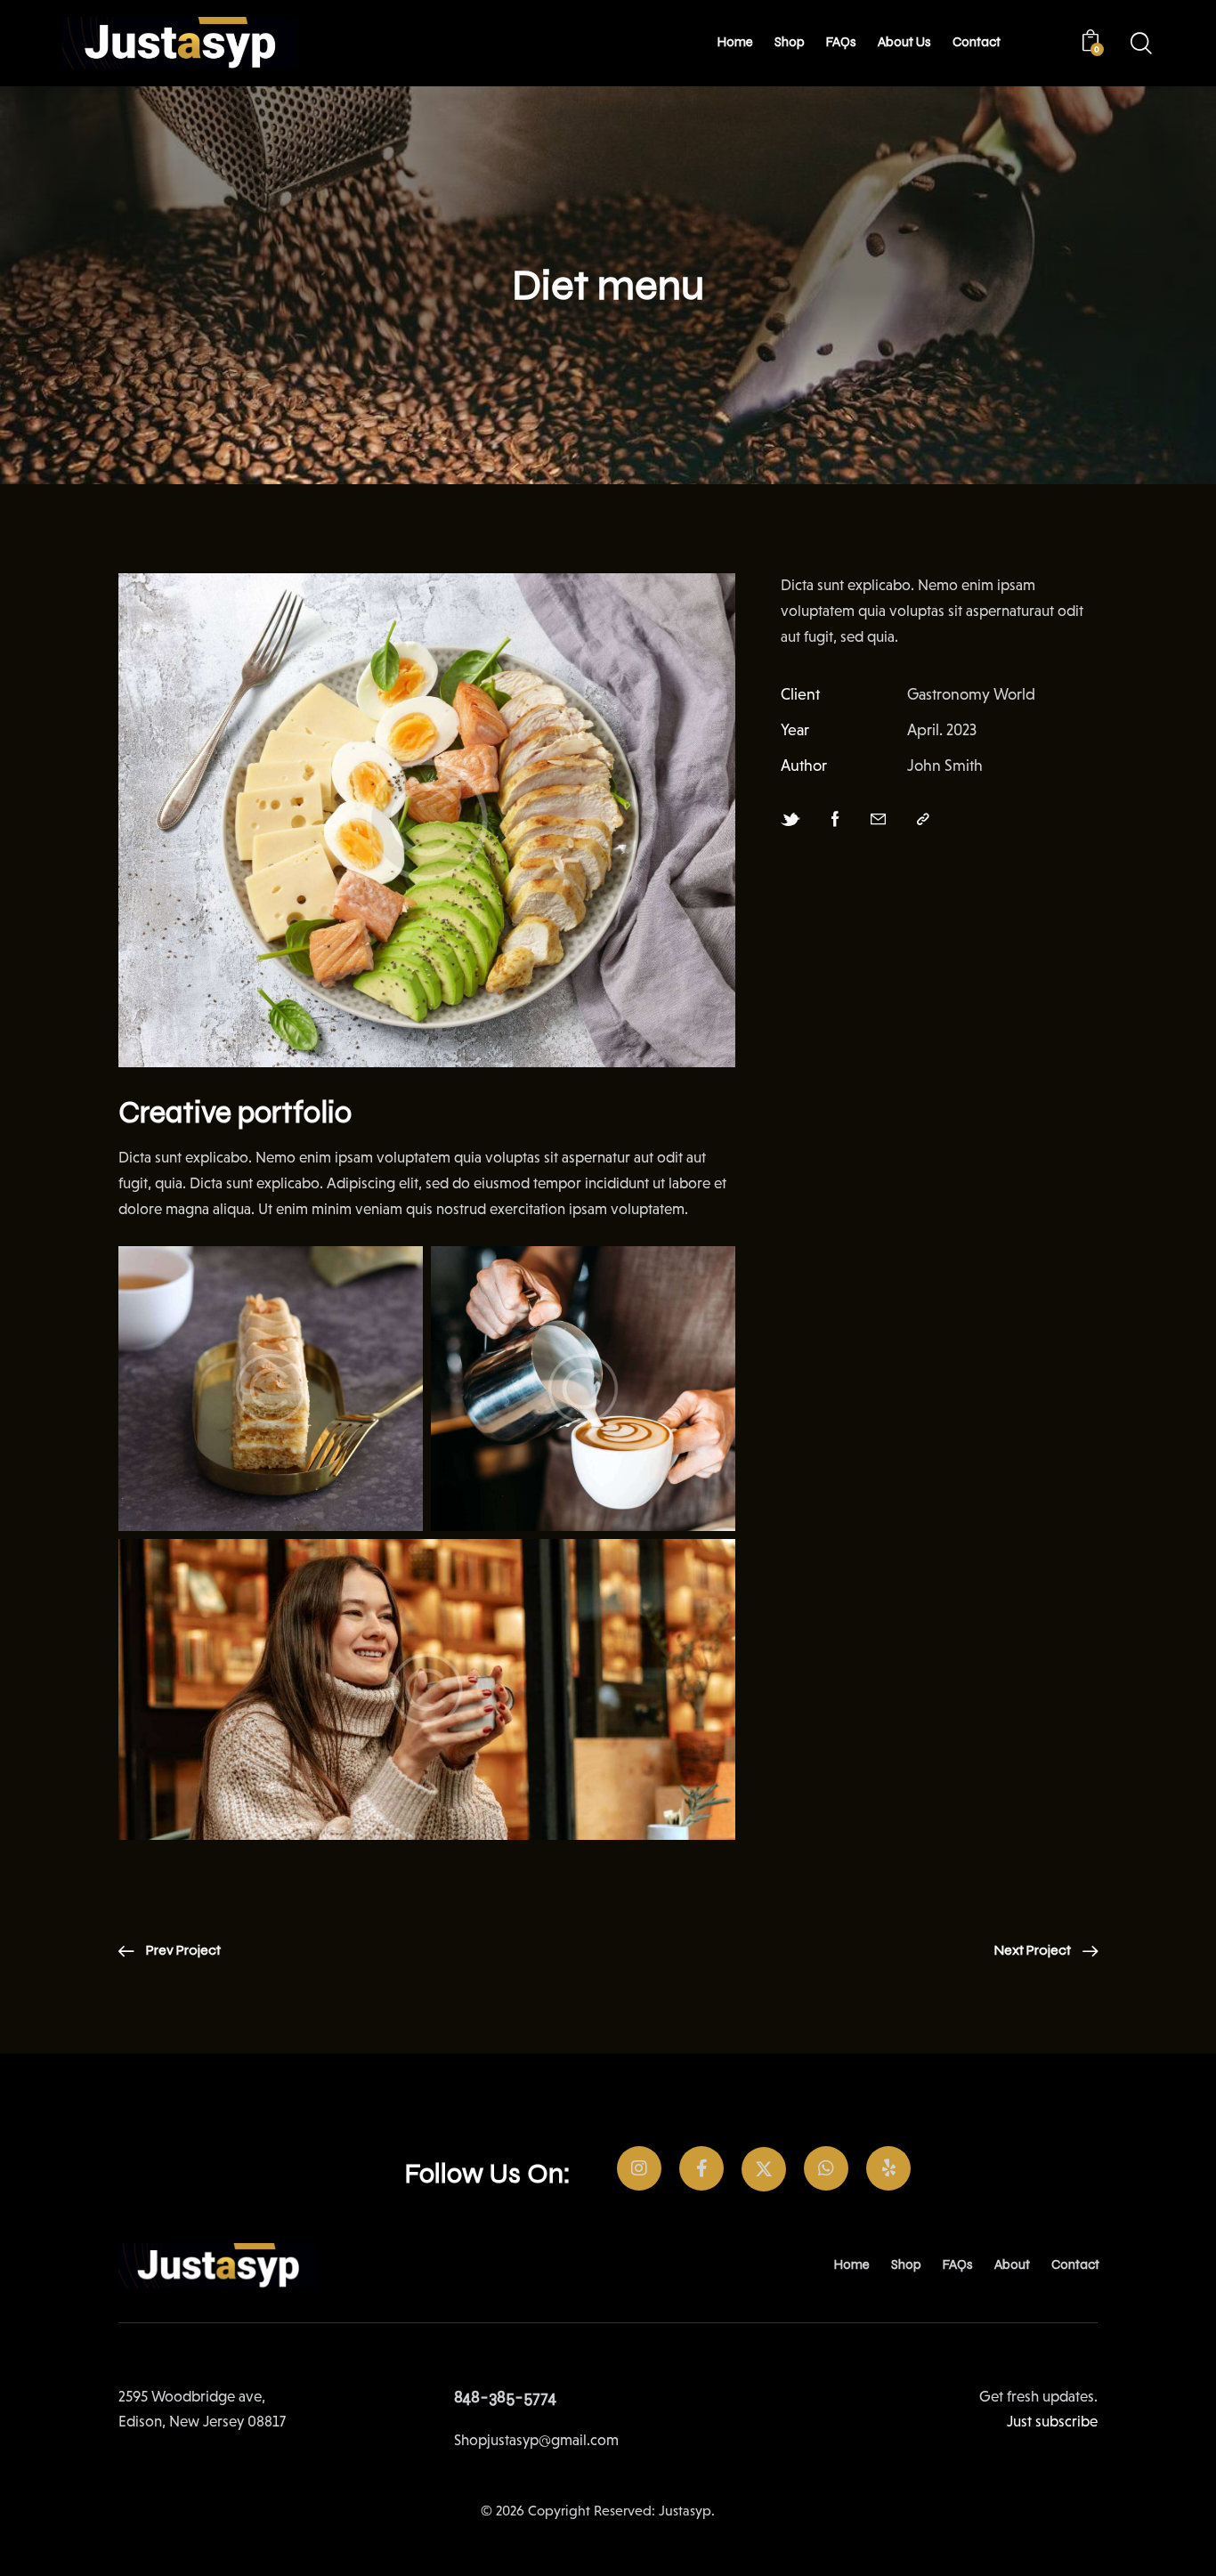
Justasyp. (687, 2511)
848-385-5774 (505, 2397)
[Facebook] (835, 820)
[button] (923, 820)
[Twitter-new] (790, 820)
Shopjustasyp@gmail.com (536, 2440)
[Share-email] (878, 820)
